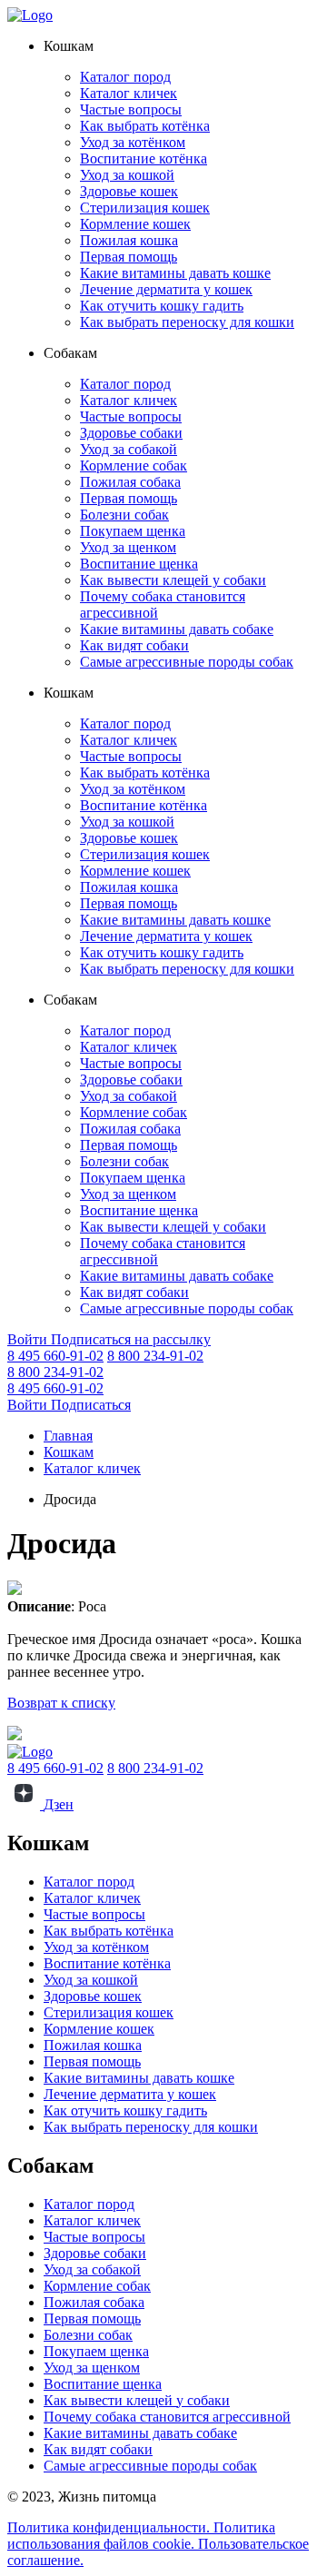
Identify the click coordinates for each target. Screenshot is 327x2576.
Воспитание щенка (139, 564)
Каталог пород (125, 77)
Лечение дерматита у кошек (166, 289)
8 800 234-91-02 (155, 1356)
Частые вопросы (131, 109)
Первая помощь (129, 257)
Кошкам (69, 1452)
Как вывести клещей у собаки (173, 580)
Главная (68, 1436)
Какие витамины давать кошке (175, 273)
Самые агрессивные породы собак (187, 662)
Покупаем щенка (133, 531)
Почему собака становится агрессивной (167, 2417)
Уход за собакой (129, 449)
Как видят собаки (134, 645)
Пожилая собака (130, 482)
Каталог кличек (129, 93)
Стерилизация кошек (145, 208)
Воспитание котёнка (144, 159)
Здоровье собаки (131, 433)
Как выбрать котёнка (145, 126)
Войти (29, 1339)
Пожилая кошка (129, 240)
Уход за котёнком (133, 142)
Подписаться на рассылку (131, 1339)
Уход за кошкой (127, 175)
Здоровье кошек (129, 191)
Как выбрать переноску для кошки (187, 322)
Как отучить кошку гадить (162, 306)
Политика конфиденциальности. (110, 2527)
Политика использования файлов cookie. (141, 2536)
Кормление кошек (135, 224)
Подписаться (91, 1405)
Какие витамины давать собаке (177, 629)
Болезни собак (124, 515)
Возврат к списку (61, 1703)
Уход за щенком (128, 547)
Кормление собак (134, 466)
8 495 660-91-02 (55, 1356)
